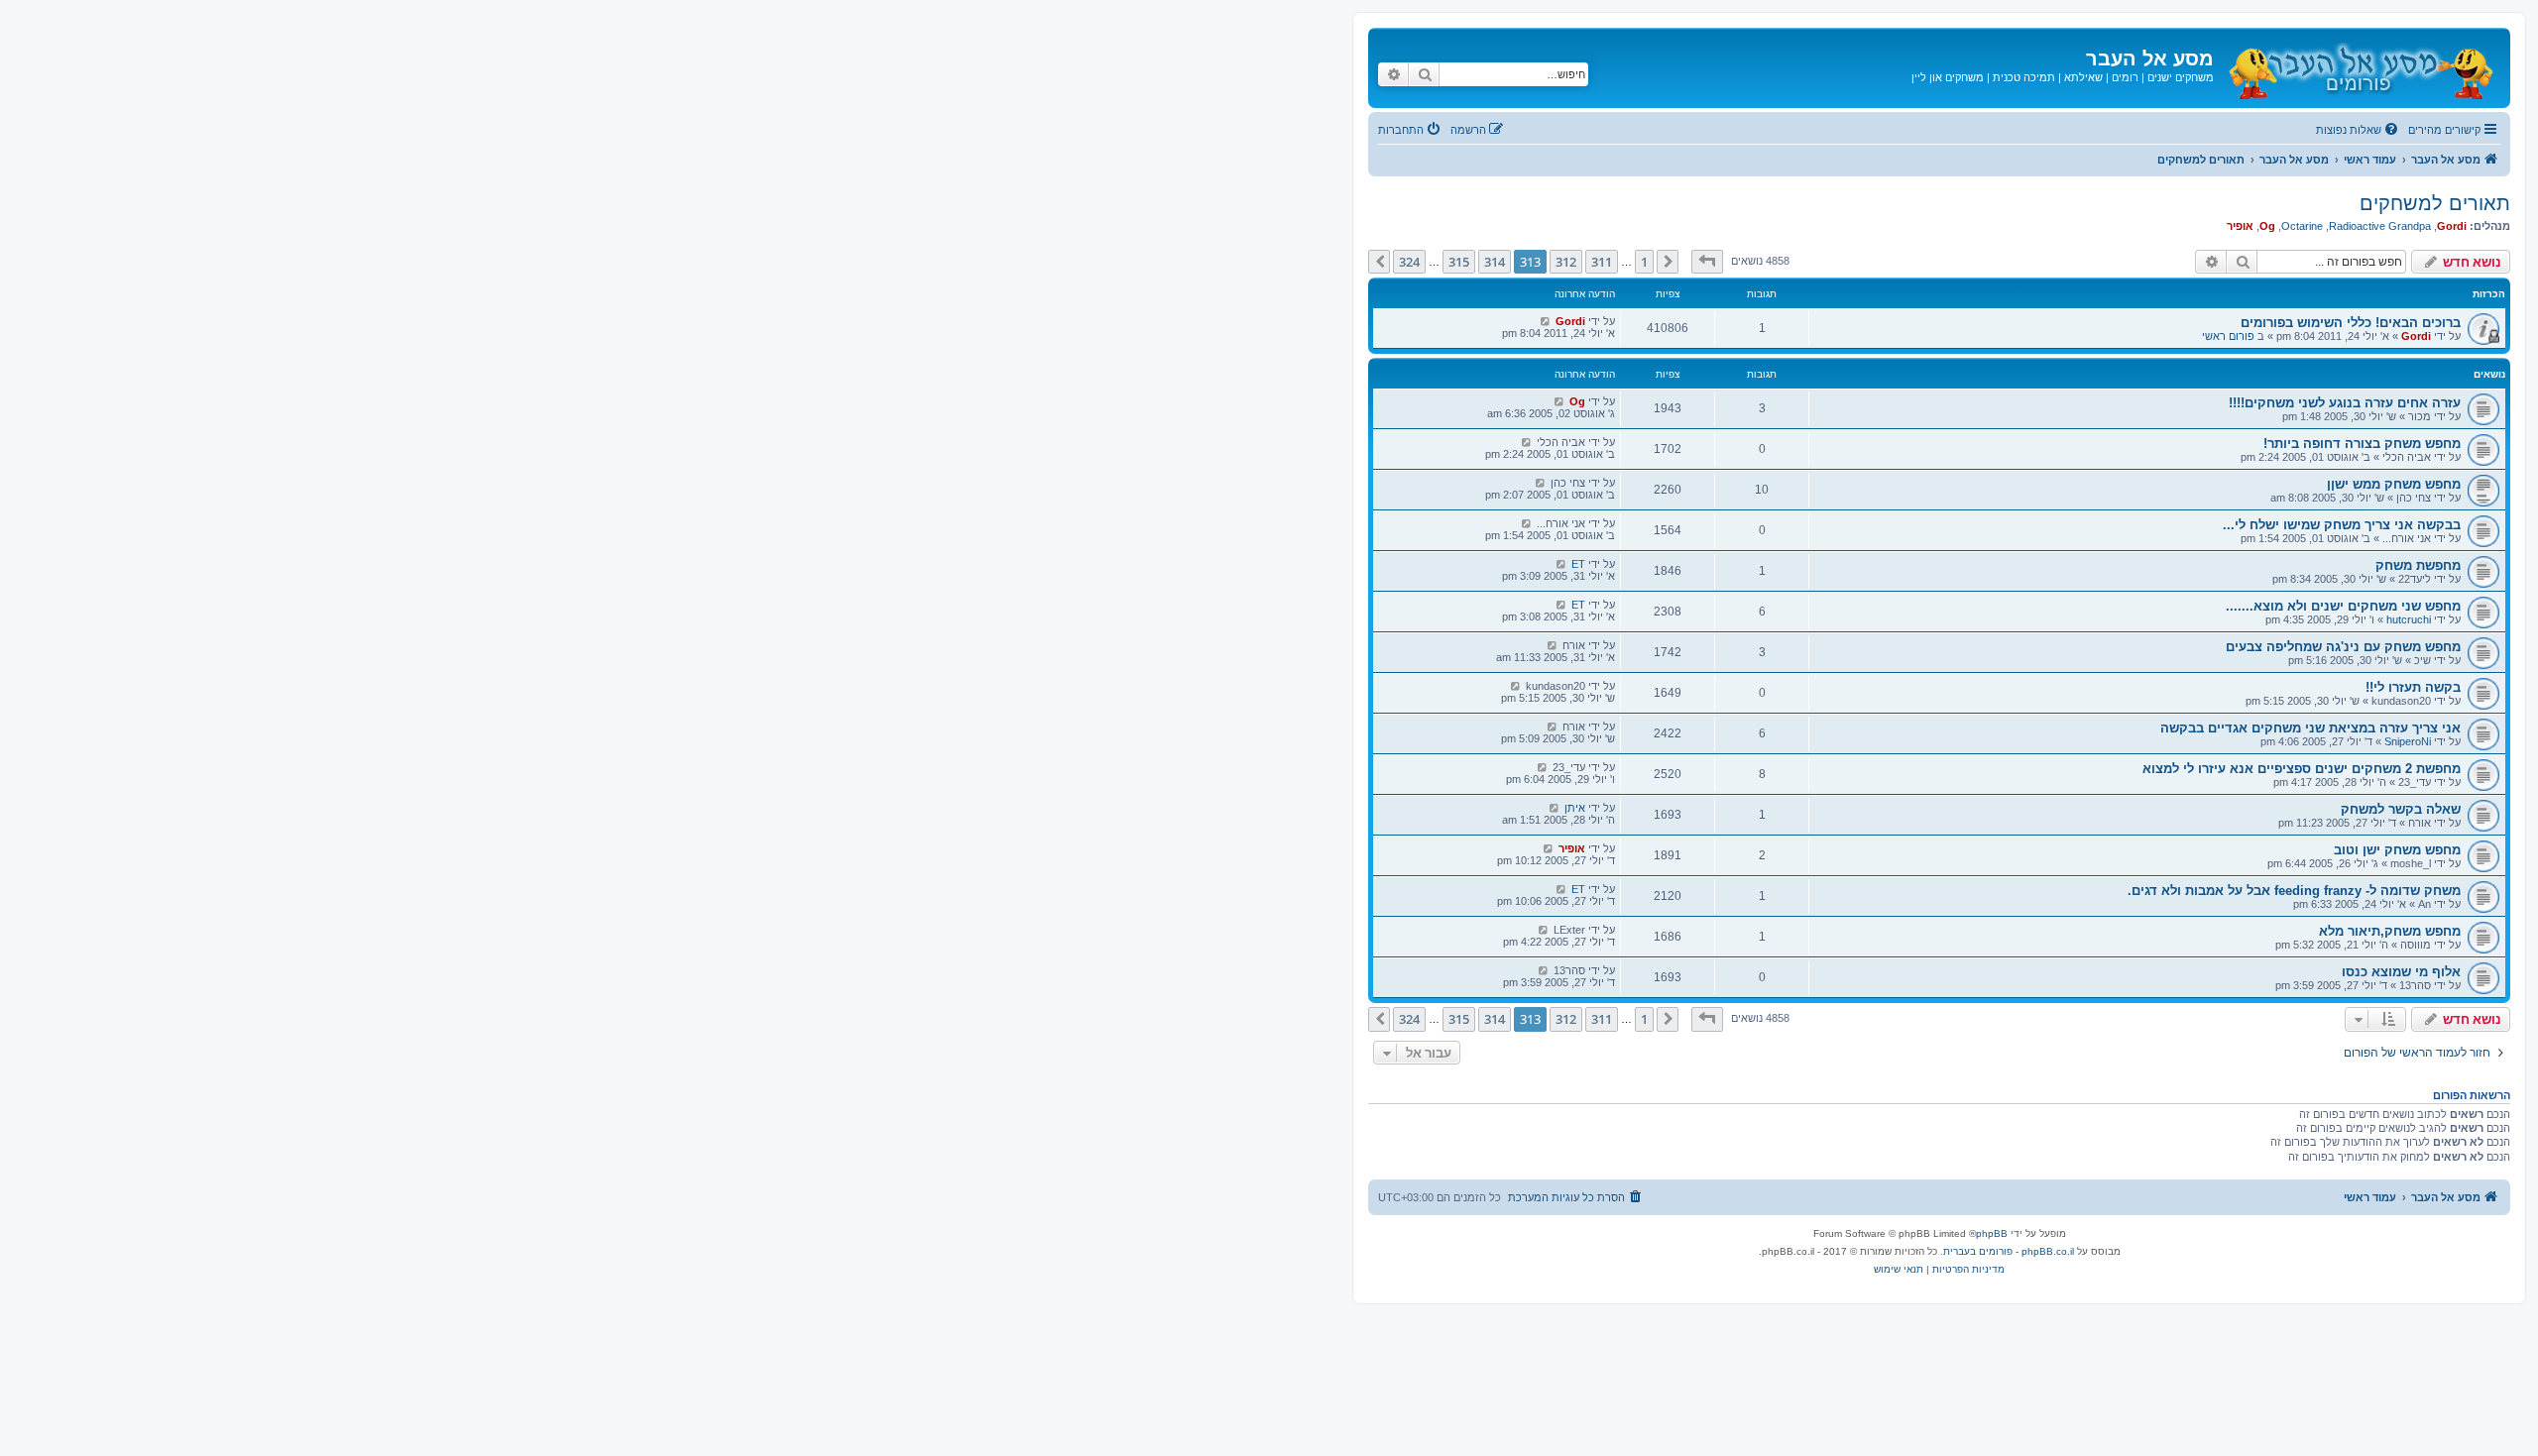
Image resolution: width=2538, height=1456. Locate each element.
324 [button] (1409, 262)
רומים (2125, 77)
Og (2267, 226)
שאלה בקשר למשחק (2401, 809)
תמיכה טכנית (2024, 77)
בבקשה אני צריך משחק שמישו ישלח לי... (2342, 525)
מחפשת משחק (2418, 565)
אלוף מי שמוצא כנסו (2401, 972)
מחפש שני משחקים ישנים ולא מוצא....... (2343, 606)
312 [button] (1566, 262)
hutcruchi (2409, 619)
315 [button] (1459, 262)
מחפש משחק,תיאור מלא (2390, 931)
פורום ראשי (2228, 336)
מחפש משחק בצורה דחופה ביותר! (2362, 444)
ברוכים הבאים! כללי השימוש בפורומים (2351, 323)
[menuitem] (2359, 130)
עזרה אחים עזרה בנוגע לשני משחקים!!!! (2345, 403)
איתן (1575, 808)
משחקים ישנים (2181, 77)
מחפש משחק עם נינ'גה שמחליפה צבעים (2343, 647)
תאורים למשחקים (2435, 203)
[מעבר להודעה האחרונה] (1545, 321)
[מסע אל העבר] (2360, 68)
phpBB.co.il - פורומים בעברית (2009, 1251)
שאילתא (2083, 77)
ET (1578, 564)
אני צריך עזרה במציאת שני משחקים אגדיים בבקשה (2310, 728)
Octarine (2302, 226)
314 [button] (1495, 262)
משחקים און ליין (1948, 77)
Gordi (2452, 226)
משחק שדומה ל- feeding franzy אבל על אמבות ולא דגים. (2294, 891)
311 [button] (1602, 262)
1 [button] (1644, 262)
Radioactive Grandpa (2380, 226)
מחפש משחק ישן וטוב (2397, 850)
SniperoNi (2408, 741)
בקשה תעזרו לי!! (2413, 687)
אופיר (2240, 226)
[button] (1707, 262)
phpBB (1992, 1233)
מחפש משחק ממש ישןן (2394, 484)
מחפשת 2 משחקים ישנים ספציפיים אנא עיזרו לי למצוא (2302, 769)
